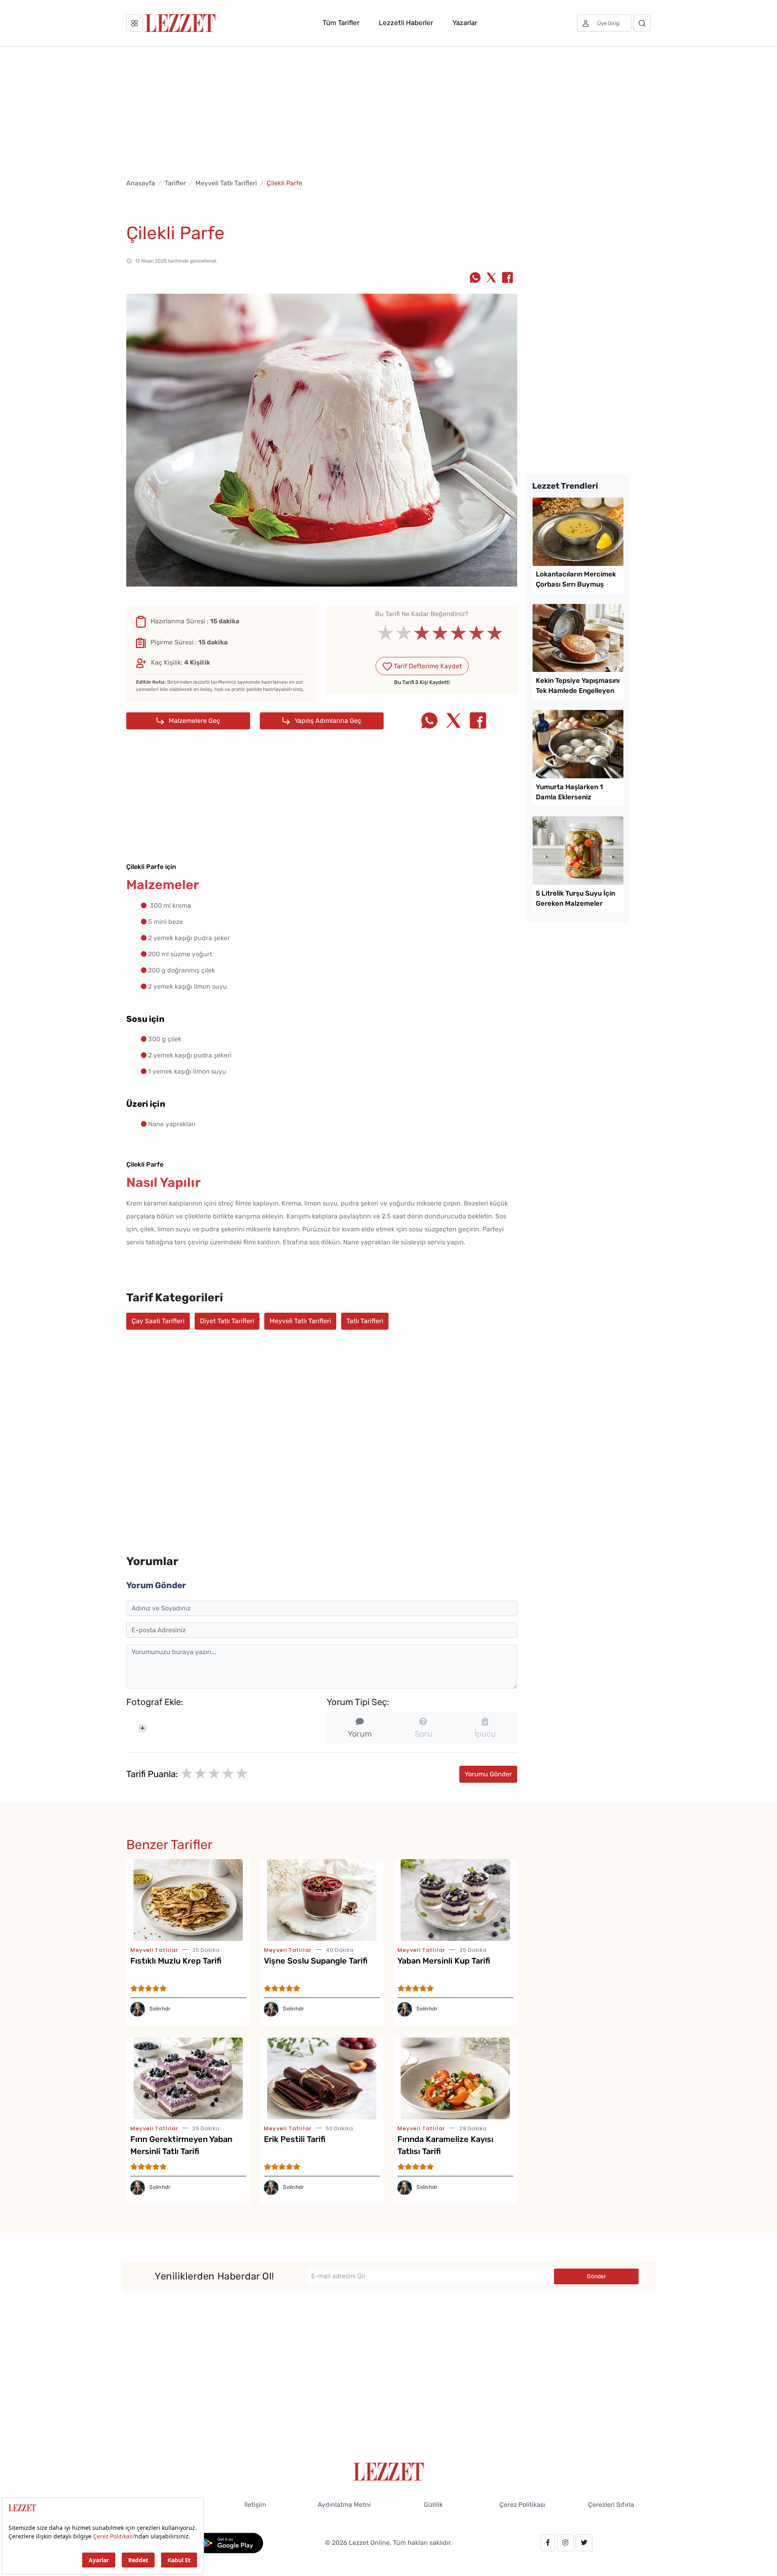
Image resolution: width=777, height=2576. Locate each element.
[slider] (422, 633)
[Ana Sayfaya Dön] (389, 2471)
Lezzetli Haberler (406, 23)
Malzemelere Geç (194, 721)
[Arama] (642, 23)
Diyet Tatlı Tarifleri (227, 1321)
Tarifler (175, 183)
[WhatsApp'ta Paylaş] (475, 278)
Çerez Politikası (522, 2505)
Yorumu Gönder (488, 1774)
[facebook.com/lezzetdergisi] (548, 2543)
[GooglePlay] (229, 2542)
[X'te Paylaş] (491, 278)
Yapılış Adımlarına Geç (327, 721)
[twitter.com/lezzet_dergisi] (584, 2543)
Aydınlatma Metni (344, 2505)
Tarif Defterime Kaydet (427, 666)
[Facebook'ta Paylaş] (507, 278)
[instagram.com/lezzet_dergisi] (565, 2543)
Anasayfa (141, 183)
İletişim (255, 2505)
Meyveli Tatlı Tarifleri (226, 183)
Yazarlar (465, 23)
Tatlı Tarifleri (365, 1321)
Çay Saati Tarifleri (158, 1321)
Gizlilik (433, 2505)
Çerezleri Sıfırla (611, 2505)
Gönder (596, 2276)
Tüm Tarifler (341, 23)
